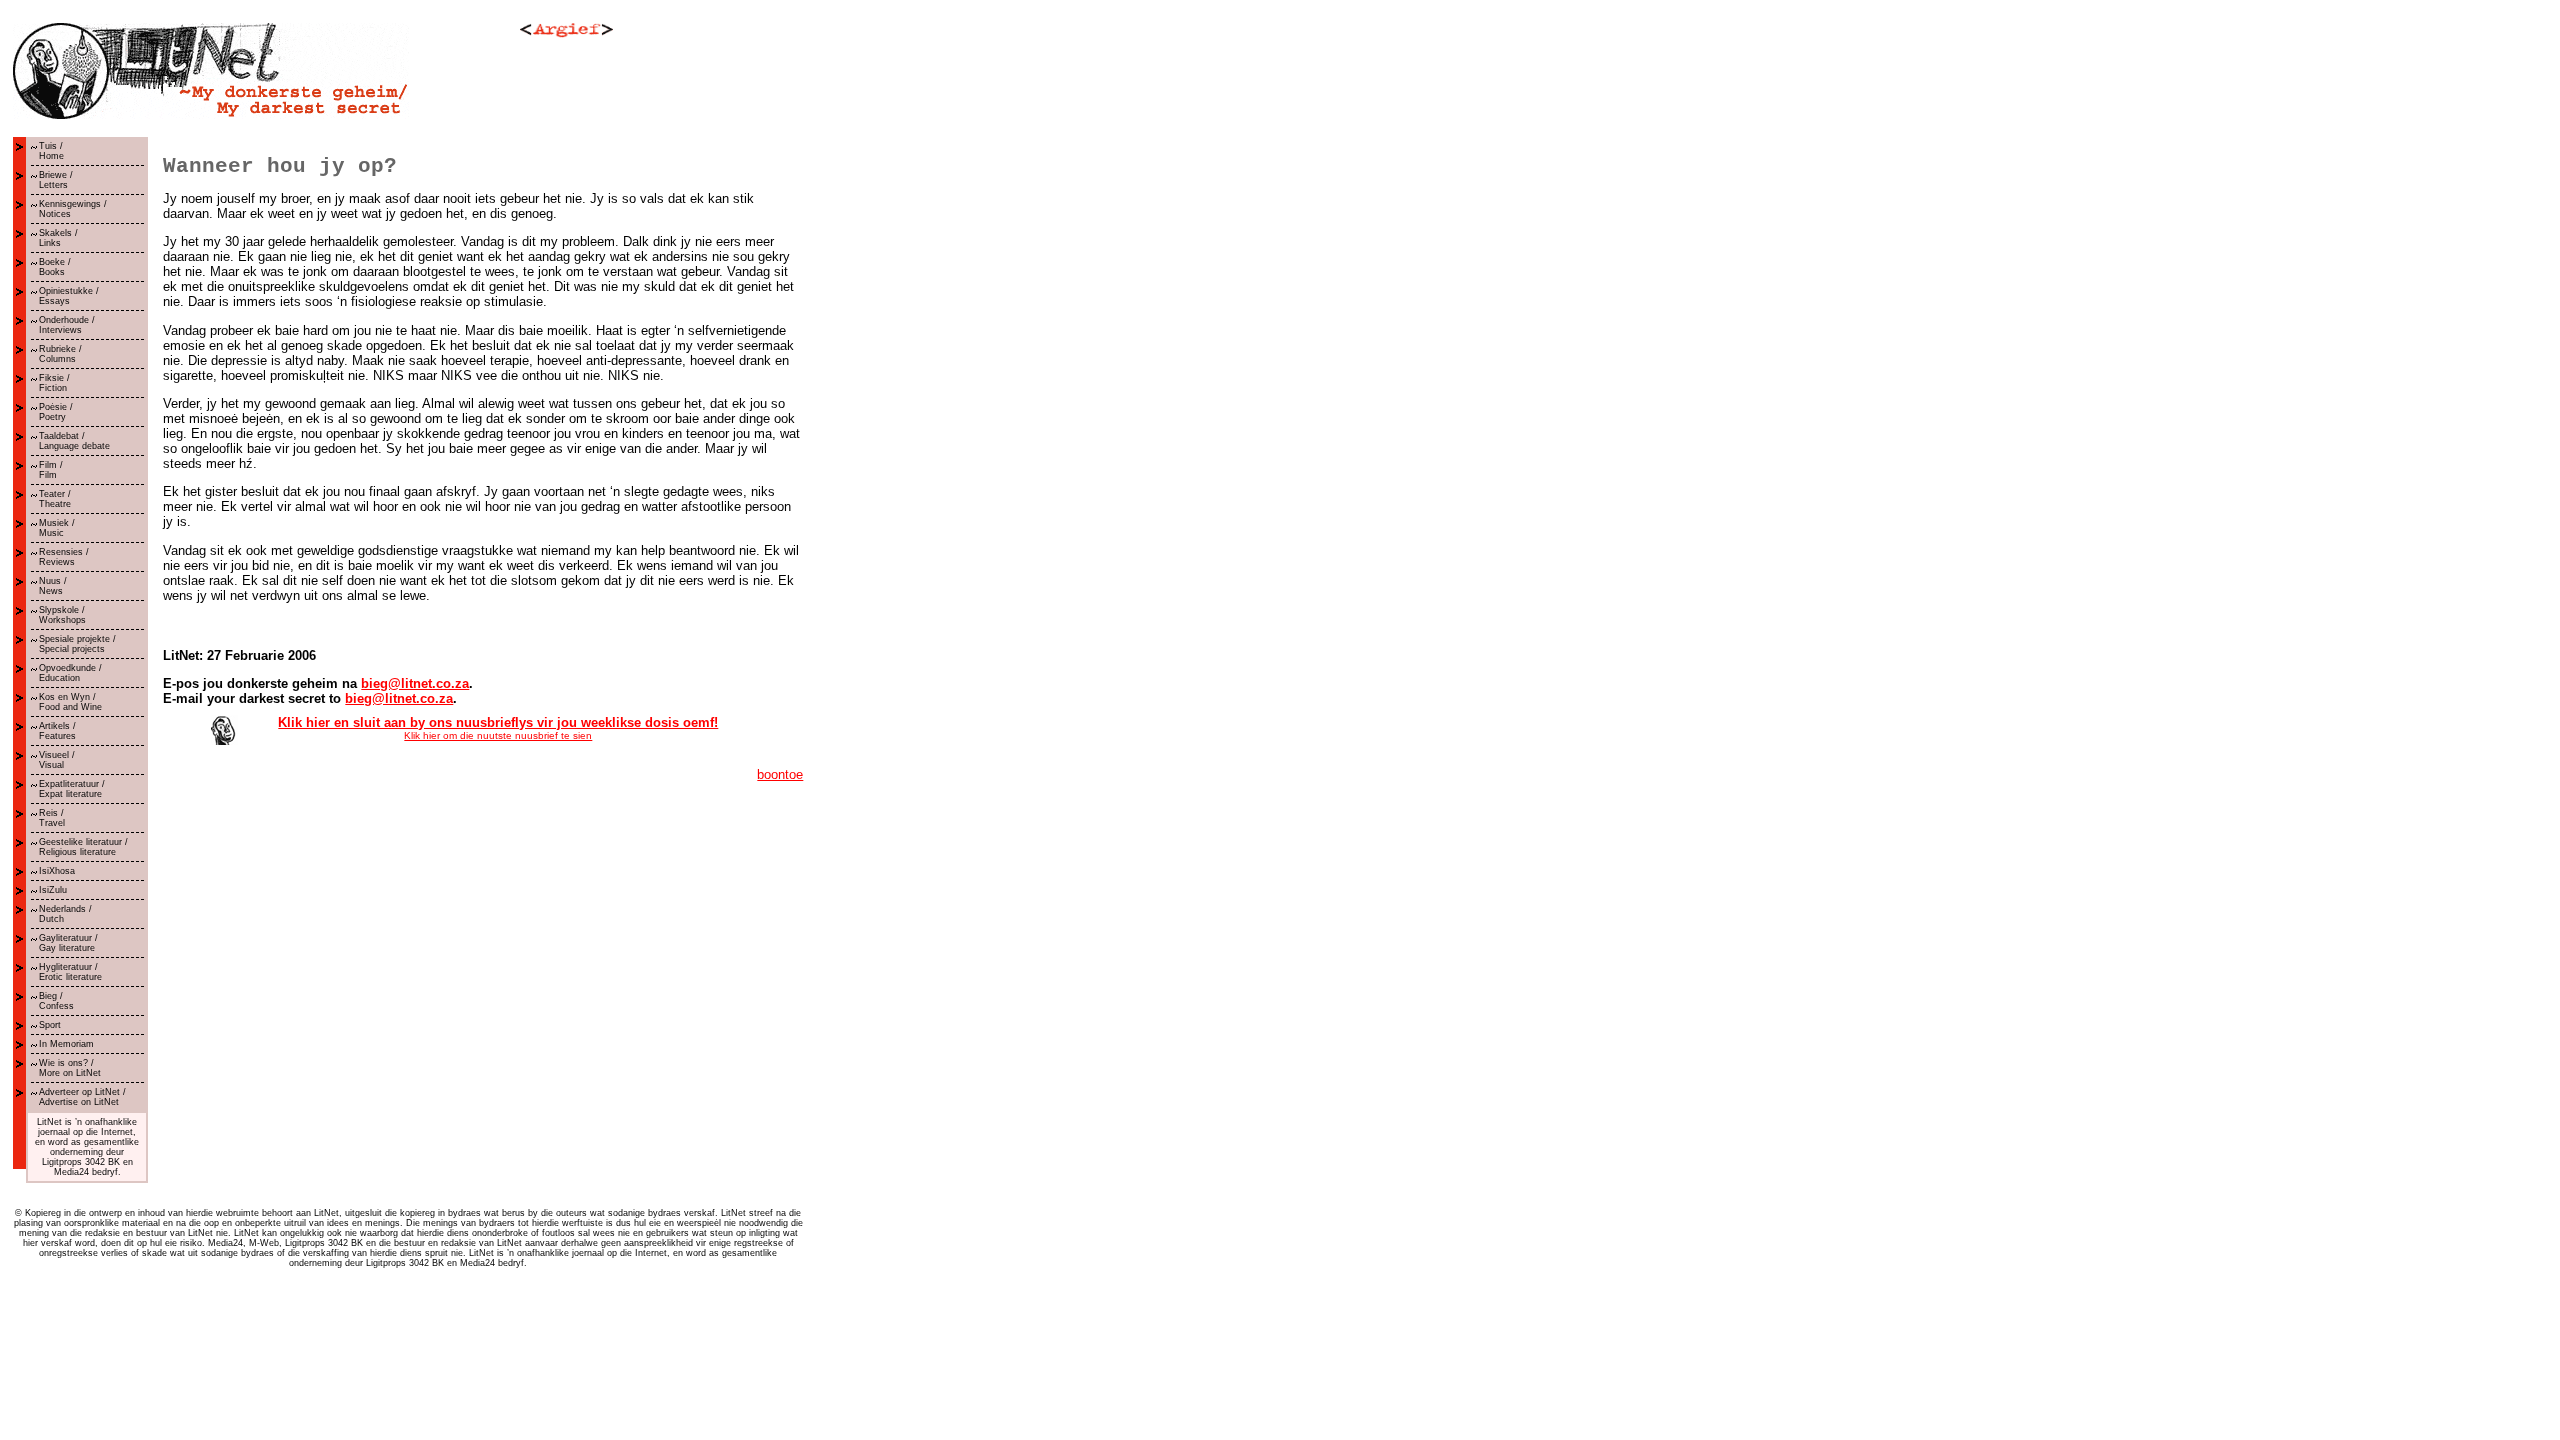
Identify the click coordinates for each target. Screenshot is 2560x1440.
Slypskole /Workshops (62, 615)
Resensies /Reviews (64, 557)
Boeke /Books (55, 267)
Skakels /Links (58, 238)
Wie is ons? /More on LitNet (70, 1068)
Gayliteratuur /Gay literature (68, 943)
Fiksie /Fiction (54, 383)
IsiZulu (53, 890)
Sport (50, 1025)
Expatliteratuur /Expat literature (72, 789)
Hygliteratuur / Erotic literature (70, 972)
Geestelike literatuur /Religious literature (83, 847)
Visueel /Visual (57, 760)
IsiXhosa (57, 871)
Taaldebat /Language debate (74, 441)
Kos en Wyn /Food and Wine (70, 702)
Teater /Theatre (55, 499)
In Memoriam (66, 1044)
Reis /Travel (52, 818)
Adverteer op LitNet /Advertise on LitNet (82, 1097)
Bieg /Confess (56, 1001)
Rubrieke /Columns (60, 354)
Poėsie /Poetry (56, 412)
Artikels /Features (57, 731)
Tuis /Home (51, 151)
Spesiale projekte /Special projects (77, 644)
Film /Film (51, 470)
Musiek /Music (57, 528)
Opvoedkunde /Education (70, 673)
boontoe (780, 774)
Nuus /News (53, 586)
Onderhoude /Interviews (67, 325)
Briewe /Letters (56, 180)
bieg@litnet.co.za (415, 683)
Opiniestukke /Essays (69, 296)
